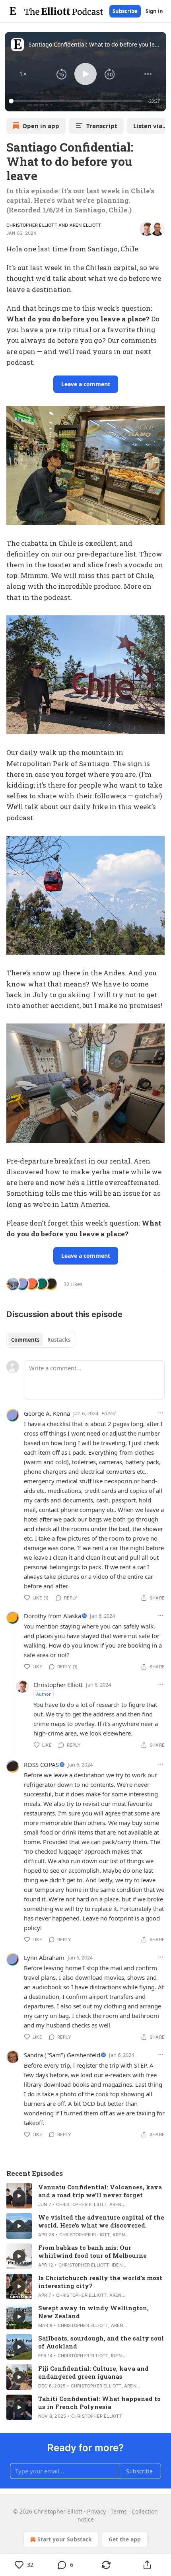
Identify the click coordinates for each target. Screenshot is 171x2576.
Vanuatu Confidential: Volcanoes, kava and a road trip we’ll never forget (100, 2191)
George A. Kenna (47, 1413)
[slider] (77, 101)
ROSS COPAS (41, 1765)
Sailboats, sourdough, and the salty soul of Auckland (101, 2342)
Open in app (41, 126)
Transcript (102, 126)
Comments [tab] (25, 1340)
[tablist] (41, 1340)
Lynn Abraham (44, 1957)
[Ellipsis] (161, 1413)
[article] (85, 2196)
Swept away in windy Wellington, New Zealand (93, 2312)
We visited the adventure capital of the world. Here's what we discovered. (101, 2221)
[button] (23, 74)
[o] (19, 2196)
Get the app (125, 2539)
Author (44, 1694)
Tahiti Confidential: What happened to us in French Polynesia (99, 2403)
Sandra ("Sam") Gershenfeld (62, 2055)
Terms (119, 2511)
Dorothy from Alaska (52, 1616)
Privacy (96, 2511)
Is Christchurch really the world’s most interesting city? (100, 2282)
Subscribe (125, 11)
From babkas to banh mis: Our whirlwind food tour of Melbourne (92, 2251)
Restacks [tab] (59, 1340)
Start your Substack (65, 2539)
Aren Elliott (85, 225)
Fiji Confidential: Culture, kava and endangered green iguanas (93, 2372)
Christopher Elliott (32, 225)
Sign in (154, 11)
